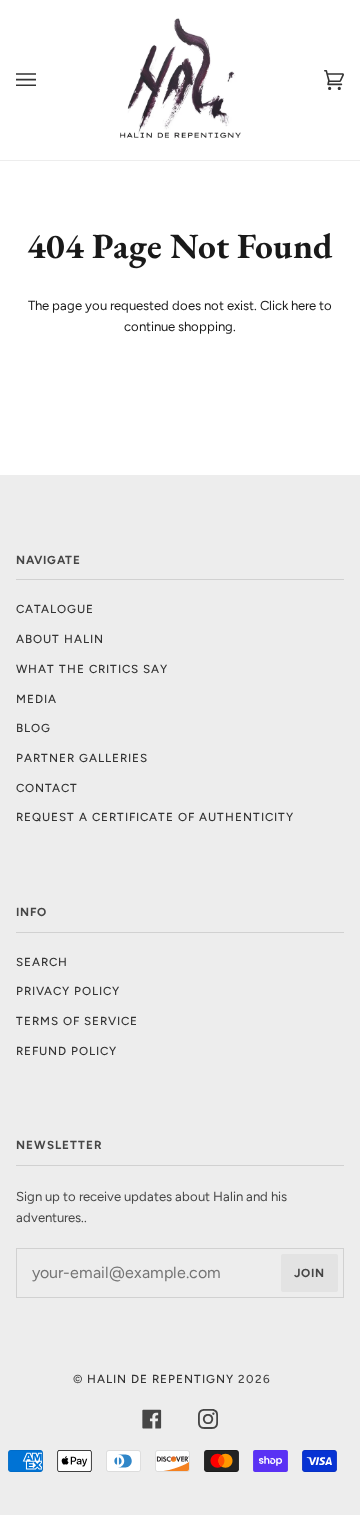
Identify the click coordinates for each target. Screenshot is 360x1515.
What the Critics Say (92, 669)
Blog (33, 728)
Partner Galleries (82, 758)
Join (309, 1273)
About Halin (60, 639)
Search (42, 962)
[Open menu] (46, 80)
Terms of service (77, 1021)
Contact (47, 788)
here (303, 305)
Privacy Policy (68, 991)
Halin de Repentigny (160, 1379)
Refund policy (66, 1051)
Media (36, 699)
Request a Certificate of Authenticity (155, 817)
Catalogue (55, 609)
